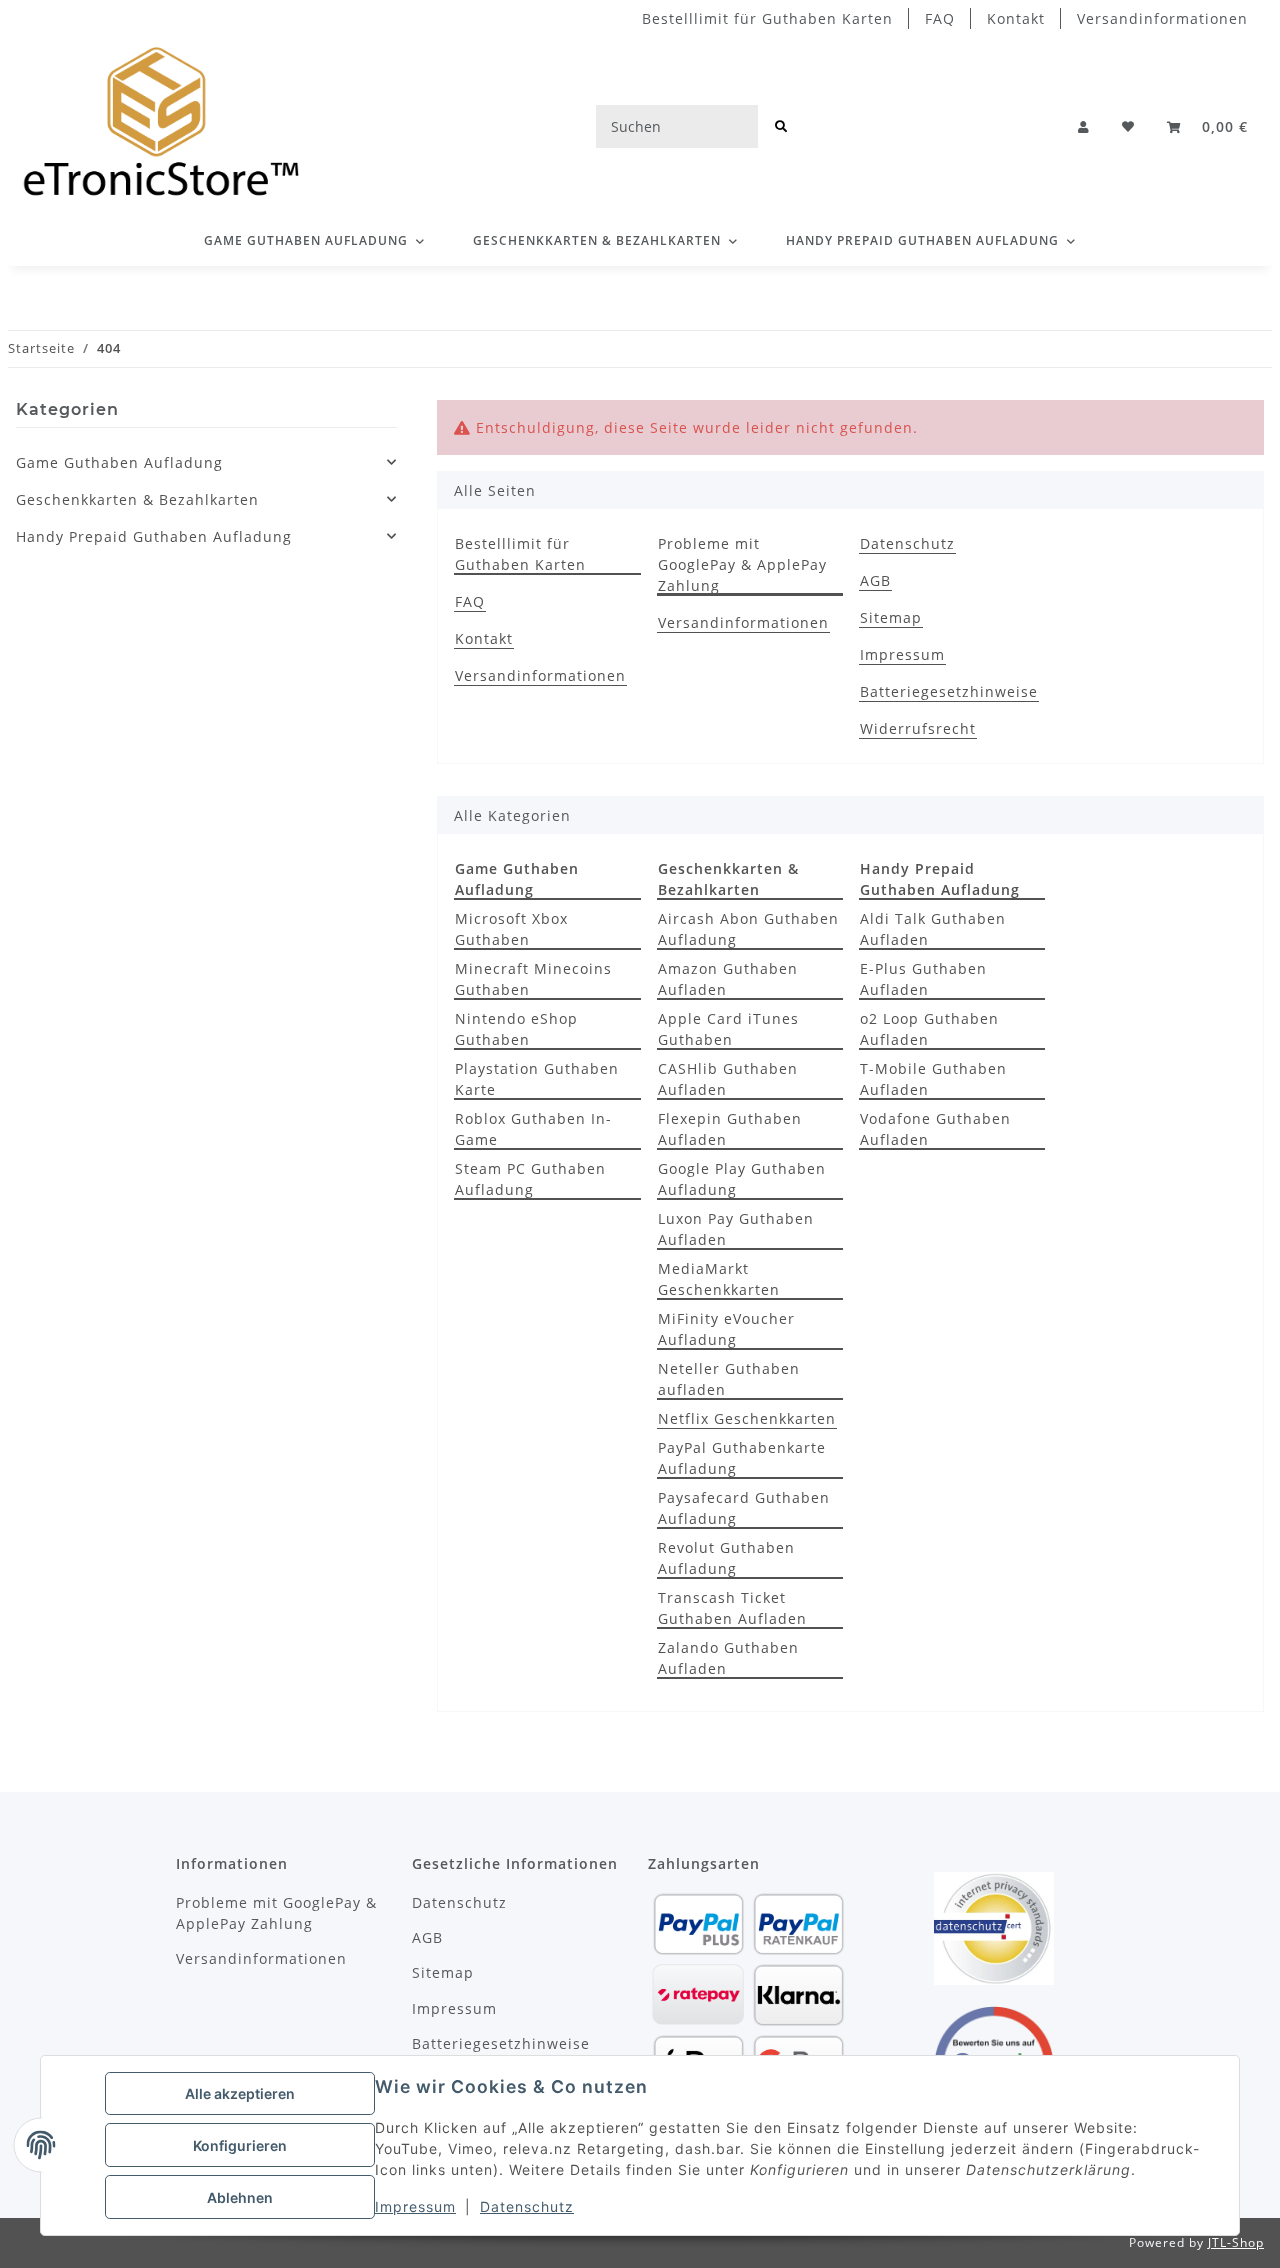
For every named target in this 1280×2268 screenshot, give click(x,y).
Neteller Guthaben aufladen (729, 1379)
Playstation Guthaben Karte (537, 1079)
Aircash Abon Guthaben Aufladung (748, 929)
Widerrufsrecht (918, 728)
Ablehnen (240, 2197)
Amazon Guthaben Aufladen (728, 979)
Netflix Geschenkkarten (747, 1418)
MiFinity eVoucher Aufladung (726, 1329)
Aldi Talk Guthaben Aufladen (933, 929)
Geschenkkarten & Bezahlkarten (137, 499)
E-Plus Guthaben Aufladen (923, 979)
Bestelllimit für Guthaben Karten (767, 18)
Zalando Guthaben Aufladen (728, 1658)
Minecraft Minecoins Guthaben (533, 979)
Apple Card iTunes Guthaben (728, 1029)
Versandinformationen (1162, 18)
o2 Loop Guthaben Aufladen (929, 1029)
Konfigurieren (240, 2145)
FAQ (940, 18)
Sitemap (891, 617)
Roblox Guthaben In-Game (533, 1129)
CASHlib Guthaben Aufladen (728, 1079)
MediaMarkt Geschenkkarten (719, 1279)
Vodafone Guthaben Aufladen (935, 1129)
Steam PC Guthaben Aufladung (530, 1179)
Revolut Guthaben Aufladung (726, 1558)
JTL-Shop (1236, 2242)
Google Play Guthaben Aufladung (742, 1179)
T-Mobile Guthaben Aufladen (933, 1079)
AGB (875, 580)
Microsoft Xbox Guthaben (511, 929)
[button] (1084, 127)
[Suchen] (781, 126)
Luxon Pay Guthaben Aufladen (736, 1229)
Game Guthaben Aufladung (119, 462)
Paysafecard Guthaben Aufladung (744, 1508)
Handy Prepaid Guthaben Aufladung (154, 536)
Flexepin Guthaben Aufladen (730, 1129)
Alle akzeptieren (240, 2093)
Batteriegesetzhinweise (949, 691)
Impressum (415, 2206)
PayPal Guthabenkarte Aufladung (742, 1458)
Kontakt (1016, 18)
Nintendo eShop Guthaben (516, 1029)
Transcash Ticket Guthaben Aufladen (732, 1608)
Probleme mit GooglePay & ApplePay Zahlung (742, 564)
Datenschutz (527, 2206)
